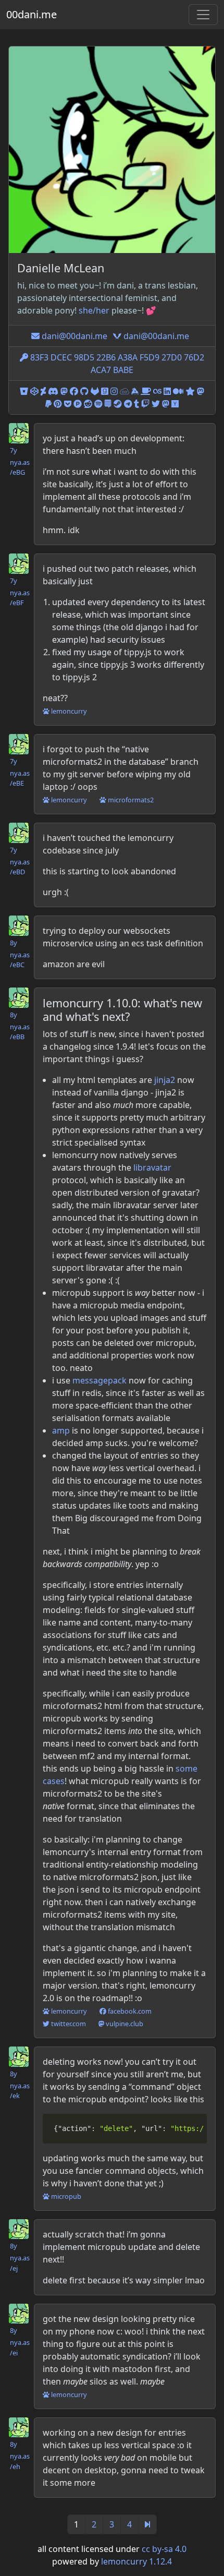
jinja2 (165, 1080)
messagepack (99, 1380)
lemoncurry (68, 711)
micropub (65, 2196)
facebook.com (129, 2011)
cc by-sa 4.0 (164, 2549)
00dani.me (32, 14)
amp (61, 1430)
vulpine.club (124, 2024)
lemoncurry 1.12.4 (136, 2561)
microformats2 (130, 800)
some (186, 1768)
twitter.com (68, 2024)
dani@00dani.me (73, 336)
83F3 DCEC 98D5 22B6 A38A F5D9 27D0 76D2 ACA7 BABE (116, 364)
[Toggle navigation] (203, 15)
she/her (94, 310)
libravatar (152, 1167)
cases (54, 1781)
